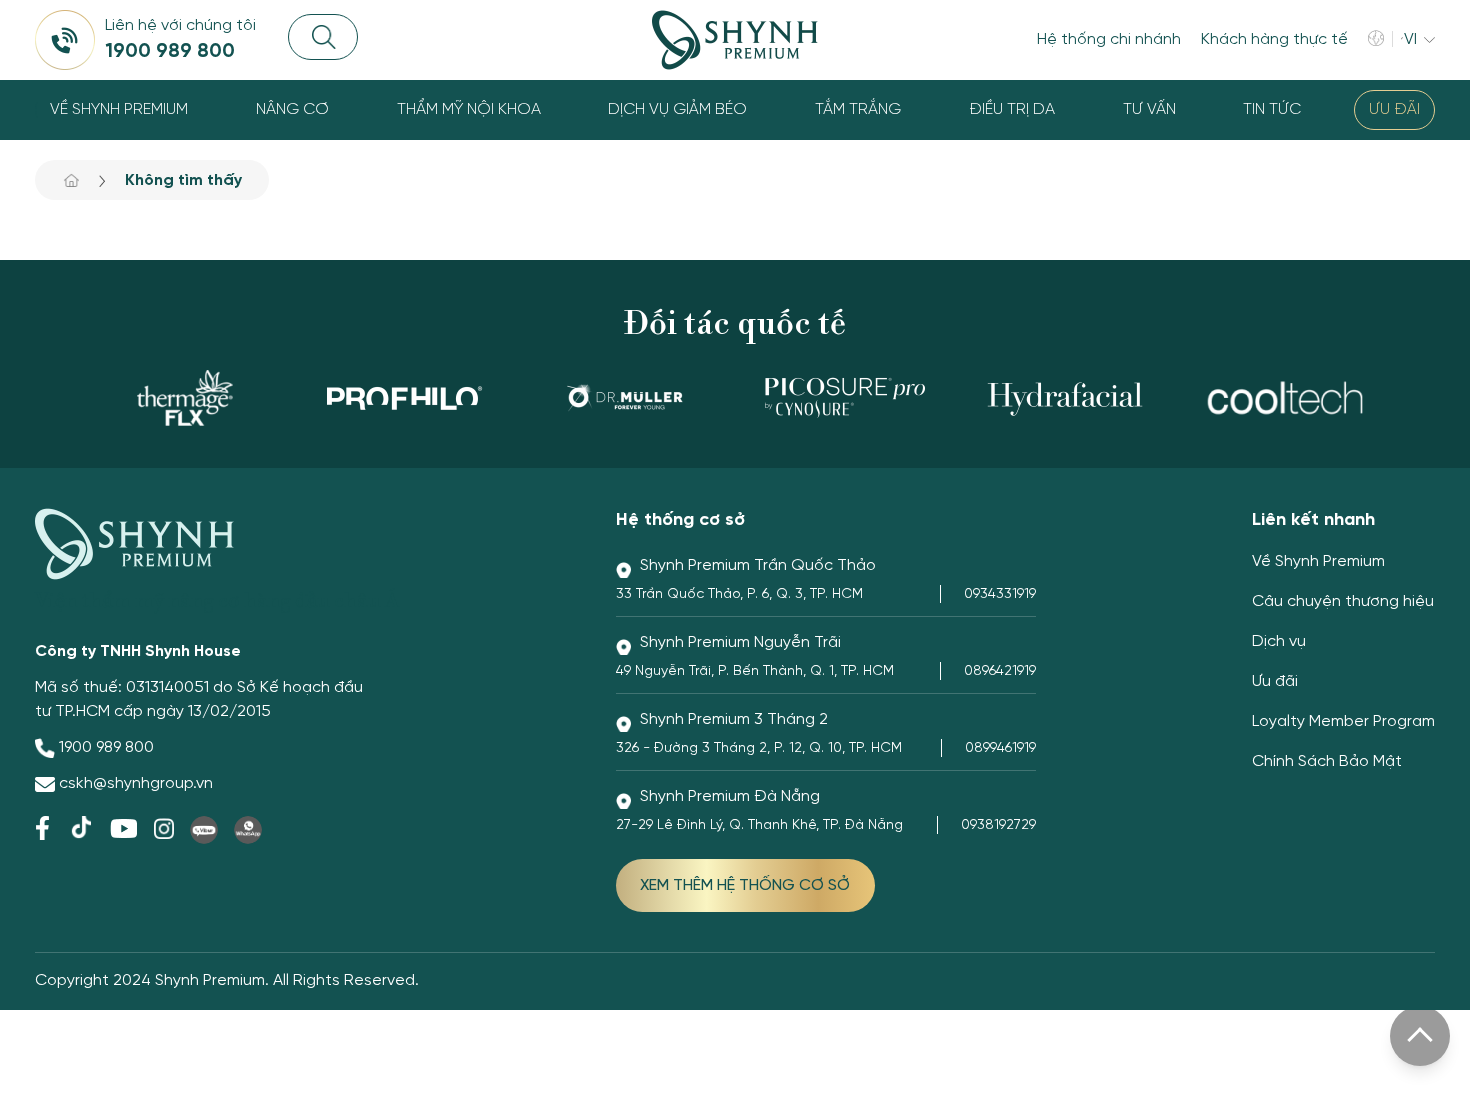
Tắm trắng (858, 109)
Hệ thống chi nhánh (1109, 39)
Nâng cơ (292, 109)
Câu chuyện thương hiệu (1343, 601)
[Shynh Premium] (735, 40)
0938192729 (998, 825)
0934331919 (1000, 594)
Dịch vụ (1279, 641)
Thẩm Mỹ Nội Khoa (469, 109)
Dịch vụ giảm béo (677, 109)
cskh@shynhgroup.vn (136, 783)
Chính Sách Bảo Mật (1327, 761)
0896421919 (1000, 671)
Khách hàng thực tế (1274, 39)
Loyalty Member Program (1343, 721)
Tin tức (1272, 109)
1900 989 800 (106, 747)
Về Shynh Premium (119, 109)
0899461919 (1000, 748)
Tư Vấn (1149, 109)
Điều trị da (1012, 109)
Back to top (1420, 1036)
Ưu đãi (1394, 109)
